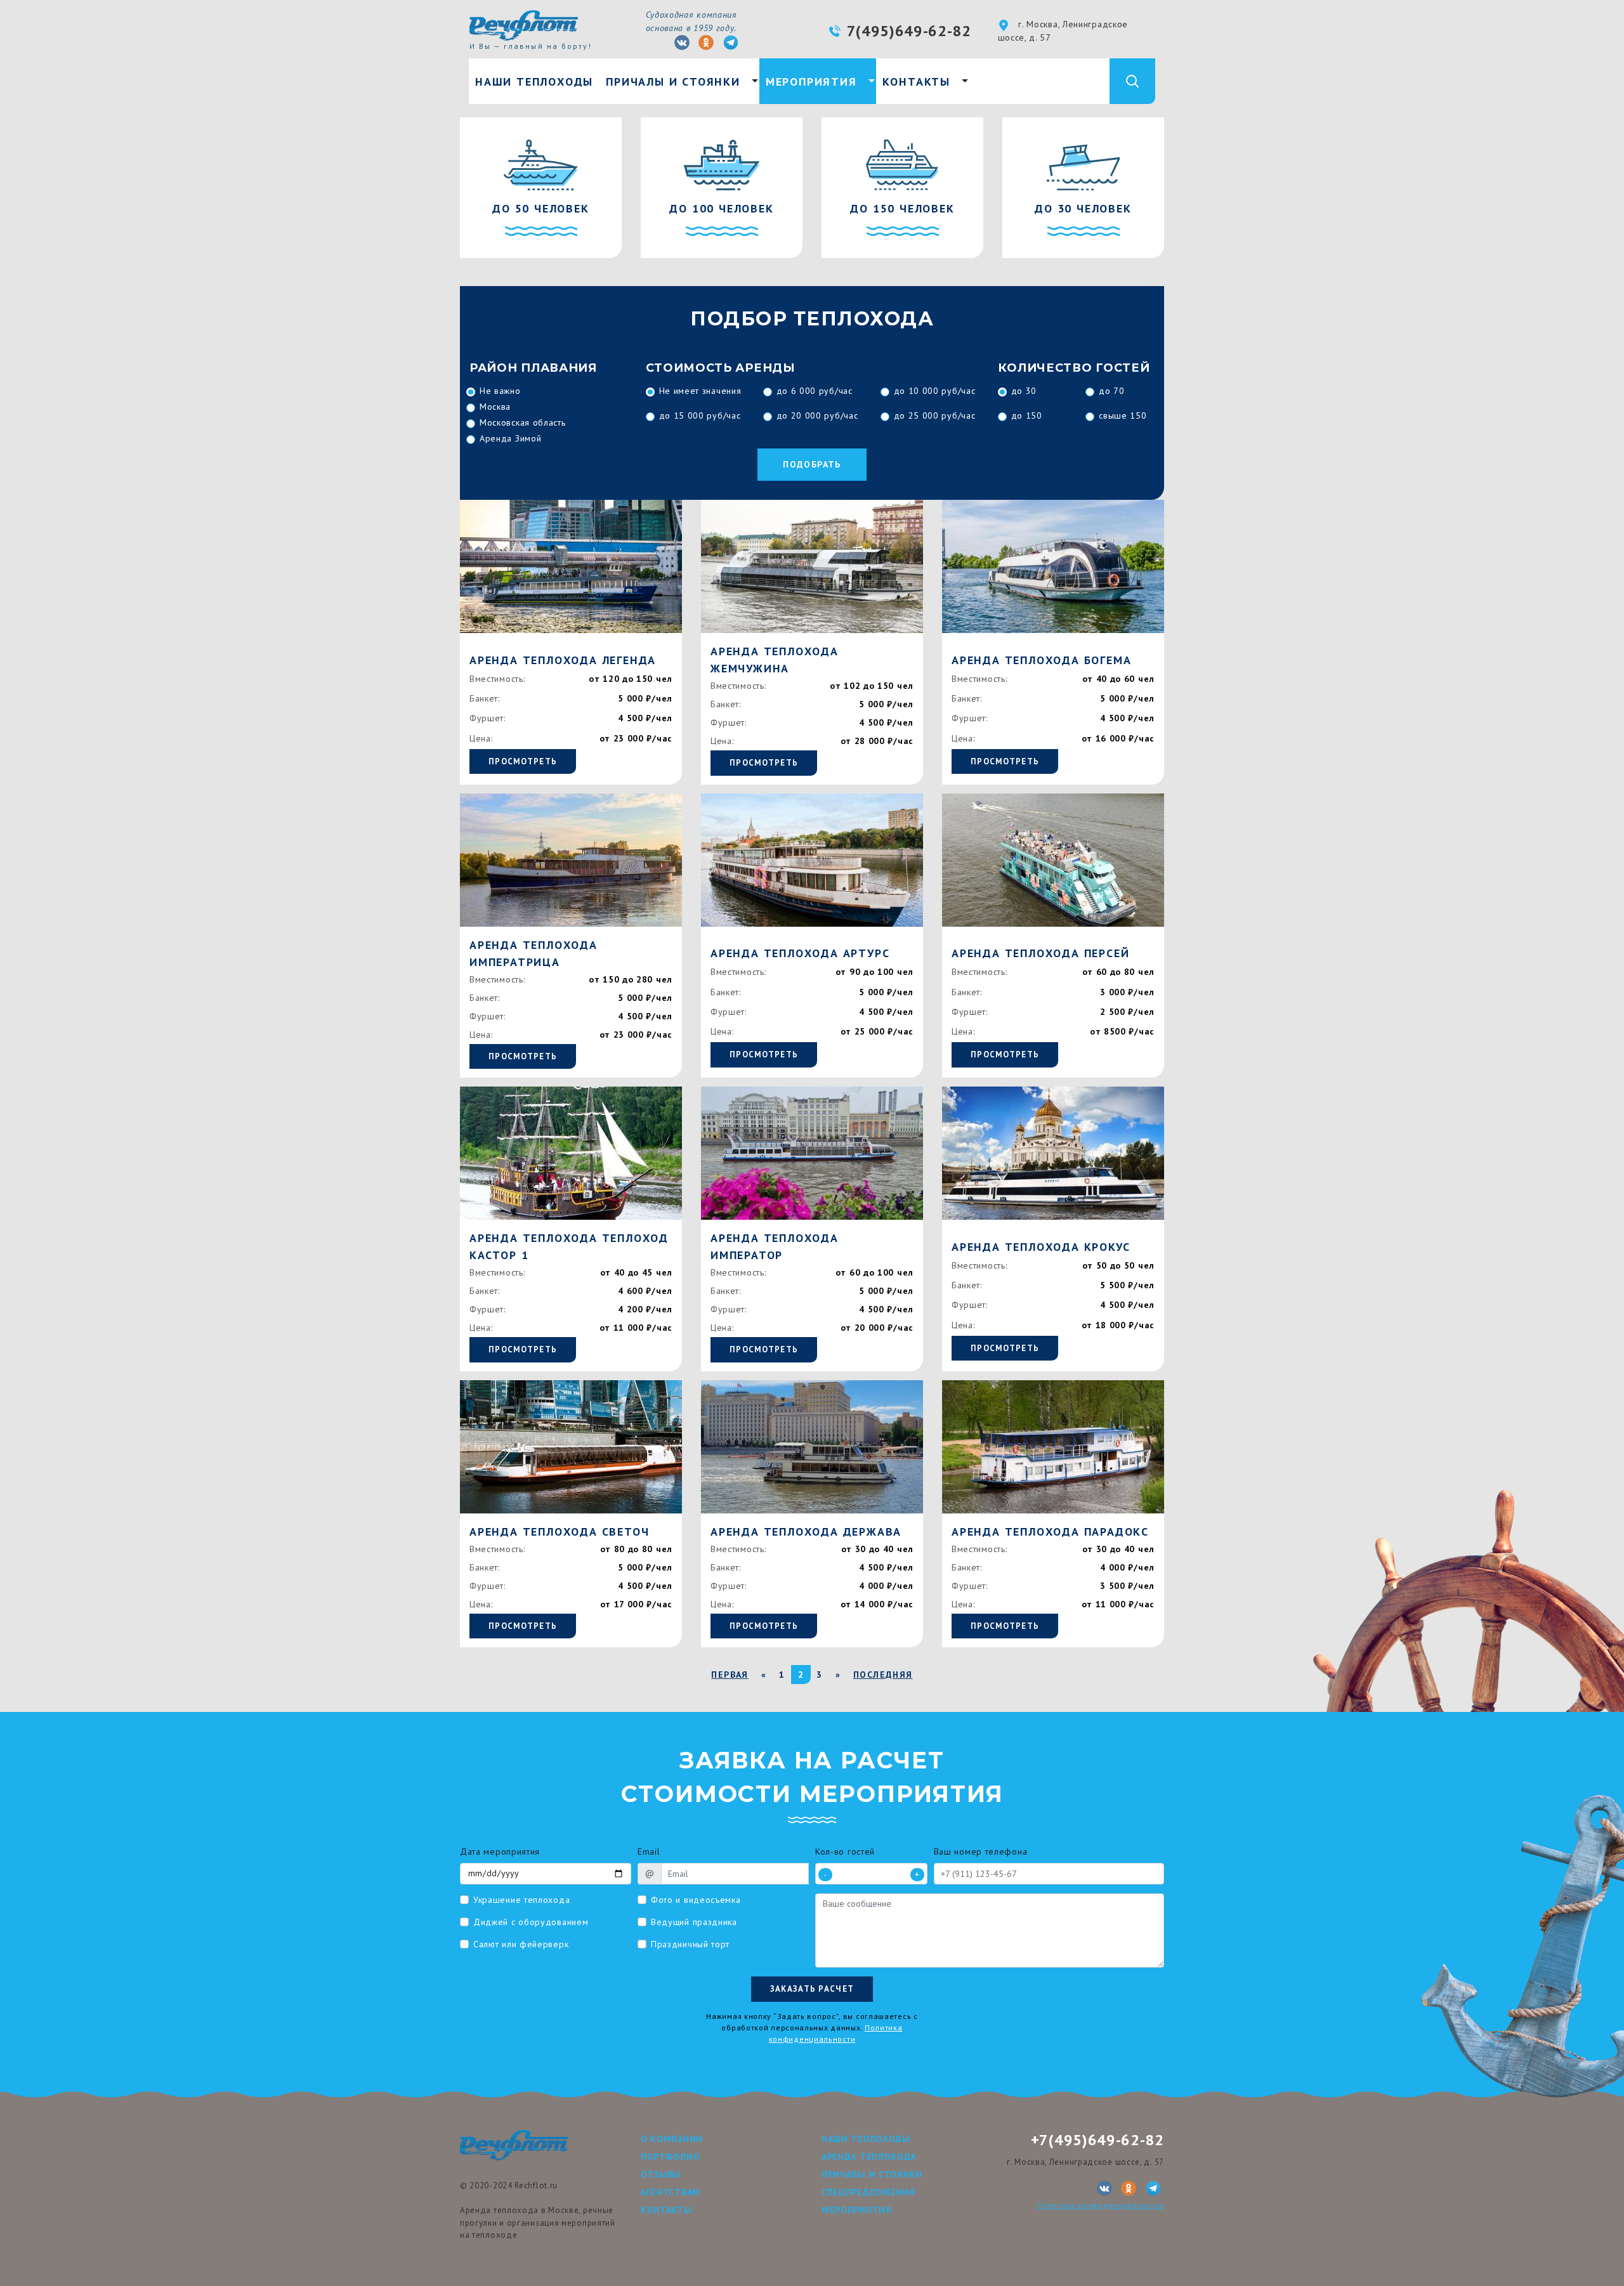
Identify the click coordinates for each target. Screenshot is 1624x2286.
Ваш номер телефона (981, 1852)
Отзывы (661, 2174)
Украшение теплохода (521, 1900)
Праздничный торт (690, 1944)
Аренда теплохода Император (775, 1246)
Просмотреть (523, 761)
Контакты (916, 82)
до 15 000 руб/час (700, 415)
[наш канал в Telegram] (731, 42)
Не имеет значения (700, 391)
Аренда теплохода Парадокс (1050, 1532)
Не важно (500, 391)
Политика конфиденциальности (1101, 2205)
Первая (730, 1675)
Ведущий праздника (694, 1922)
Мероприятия (811, 82)
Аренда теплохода (869, 2157)
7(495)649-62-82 (909, 31)
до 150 (1027, 415)
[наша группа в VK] (682, 42)
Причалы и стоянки (673, 82)
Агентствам (671, 2192)
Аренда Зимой (510, 438)
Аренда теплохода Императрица (534, 953)
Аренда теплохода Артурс (800, 953)
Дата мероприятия (500, 1852)
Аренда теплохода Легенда (563, 660)
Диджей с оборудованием (531, 1922)
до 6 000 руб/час (815, 391)
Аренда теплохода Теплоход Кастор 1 (569, 1246)
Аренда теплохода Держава (806, 1532)
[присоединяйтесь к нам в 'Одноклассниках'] (706, 42)
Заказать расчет (812, 1989)
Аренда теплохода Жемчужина (775, 660)
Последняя (883, 1675)
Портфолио (670, 2157)
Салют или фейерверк (521, 1944)
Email (649, 1852)
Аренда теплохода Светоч (559, 1532)
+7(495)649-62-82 (1097, 2140)
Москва (495, 407)
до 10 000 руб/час (935, 391)
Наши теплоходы (534, 82)
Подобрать (812, 464)
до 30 (1024, 391)
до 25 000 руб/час (935, 415)
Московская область (523, 422)
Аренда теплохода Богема (1041, 660)
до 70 (1112, 391)
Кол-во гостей (845, 1852)
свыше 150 (1123, 415)
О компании (672, 2139)
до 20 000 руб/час (817, 415)
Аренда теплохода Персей (1040, 953)
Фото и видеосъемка (696, 1900)
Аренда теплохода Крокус (1041, 1247)
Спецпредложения (868, 2192)
